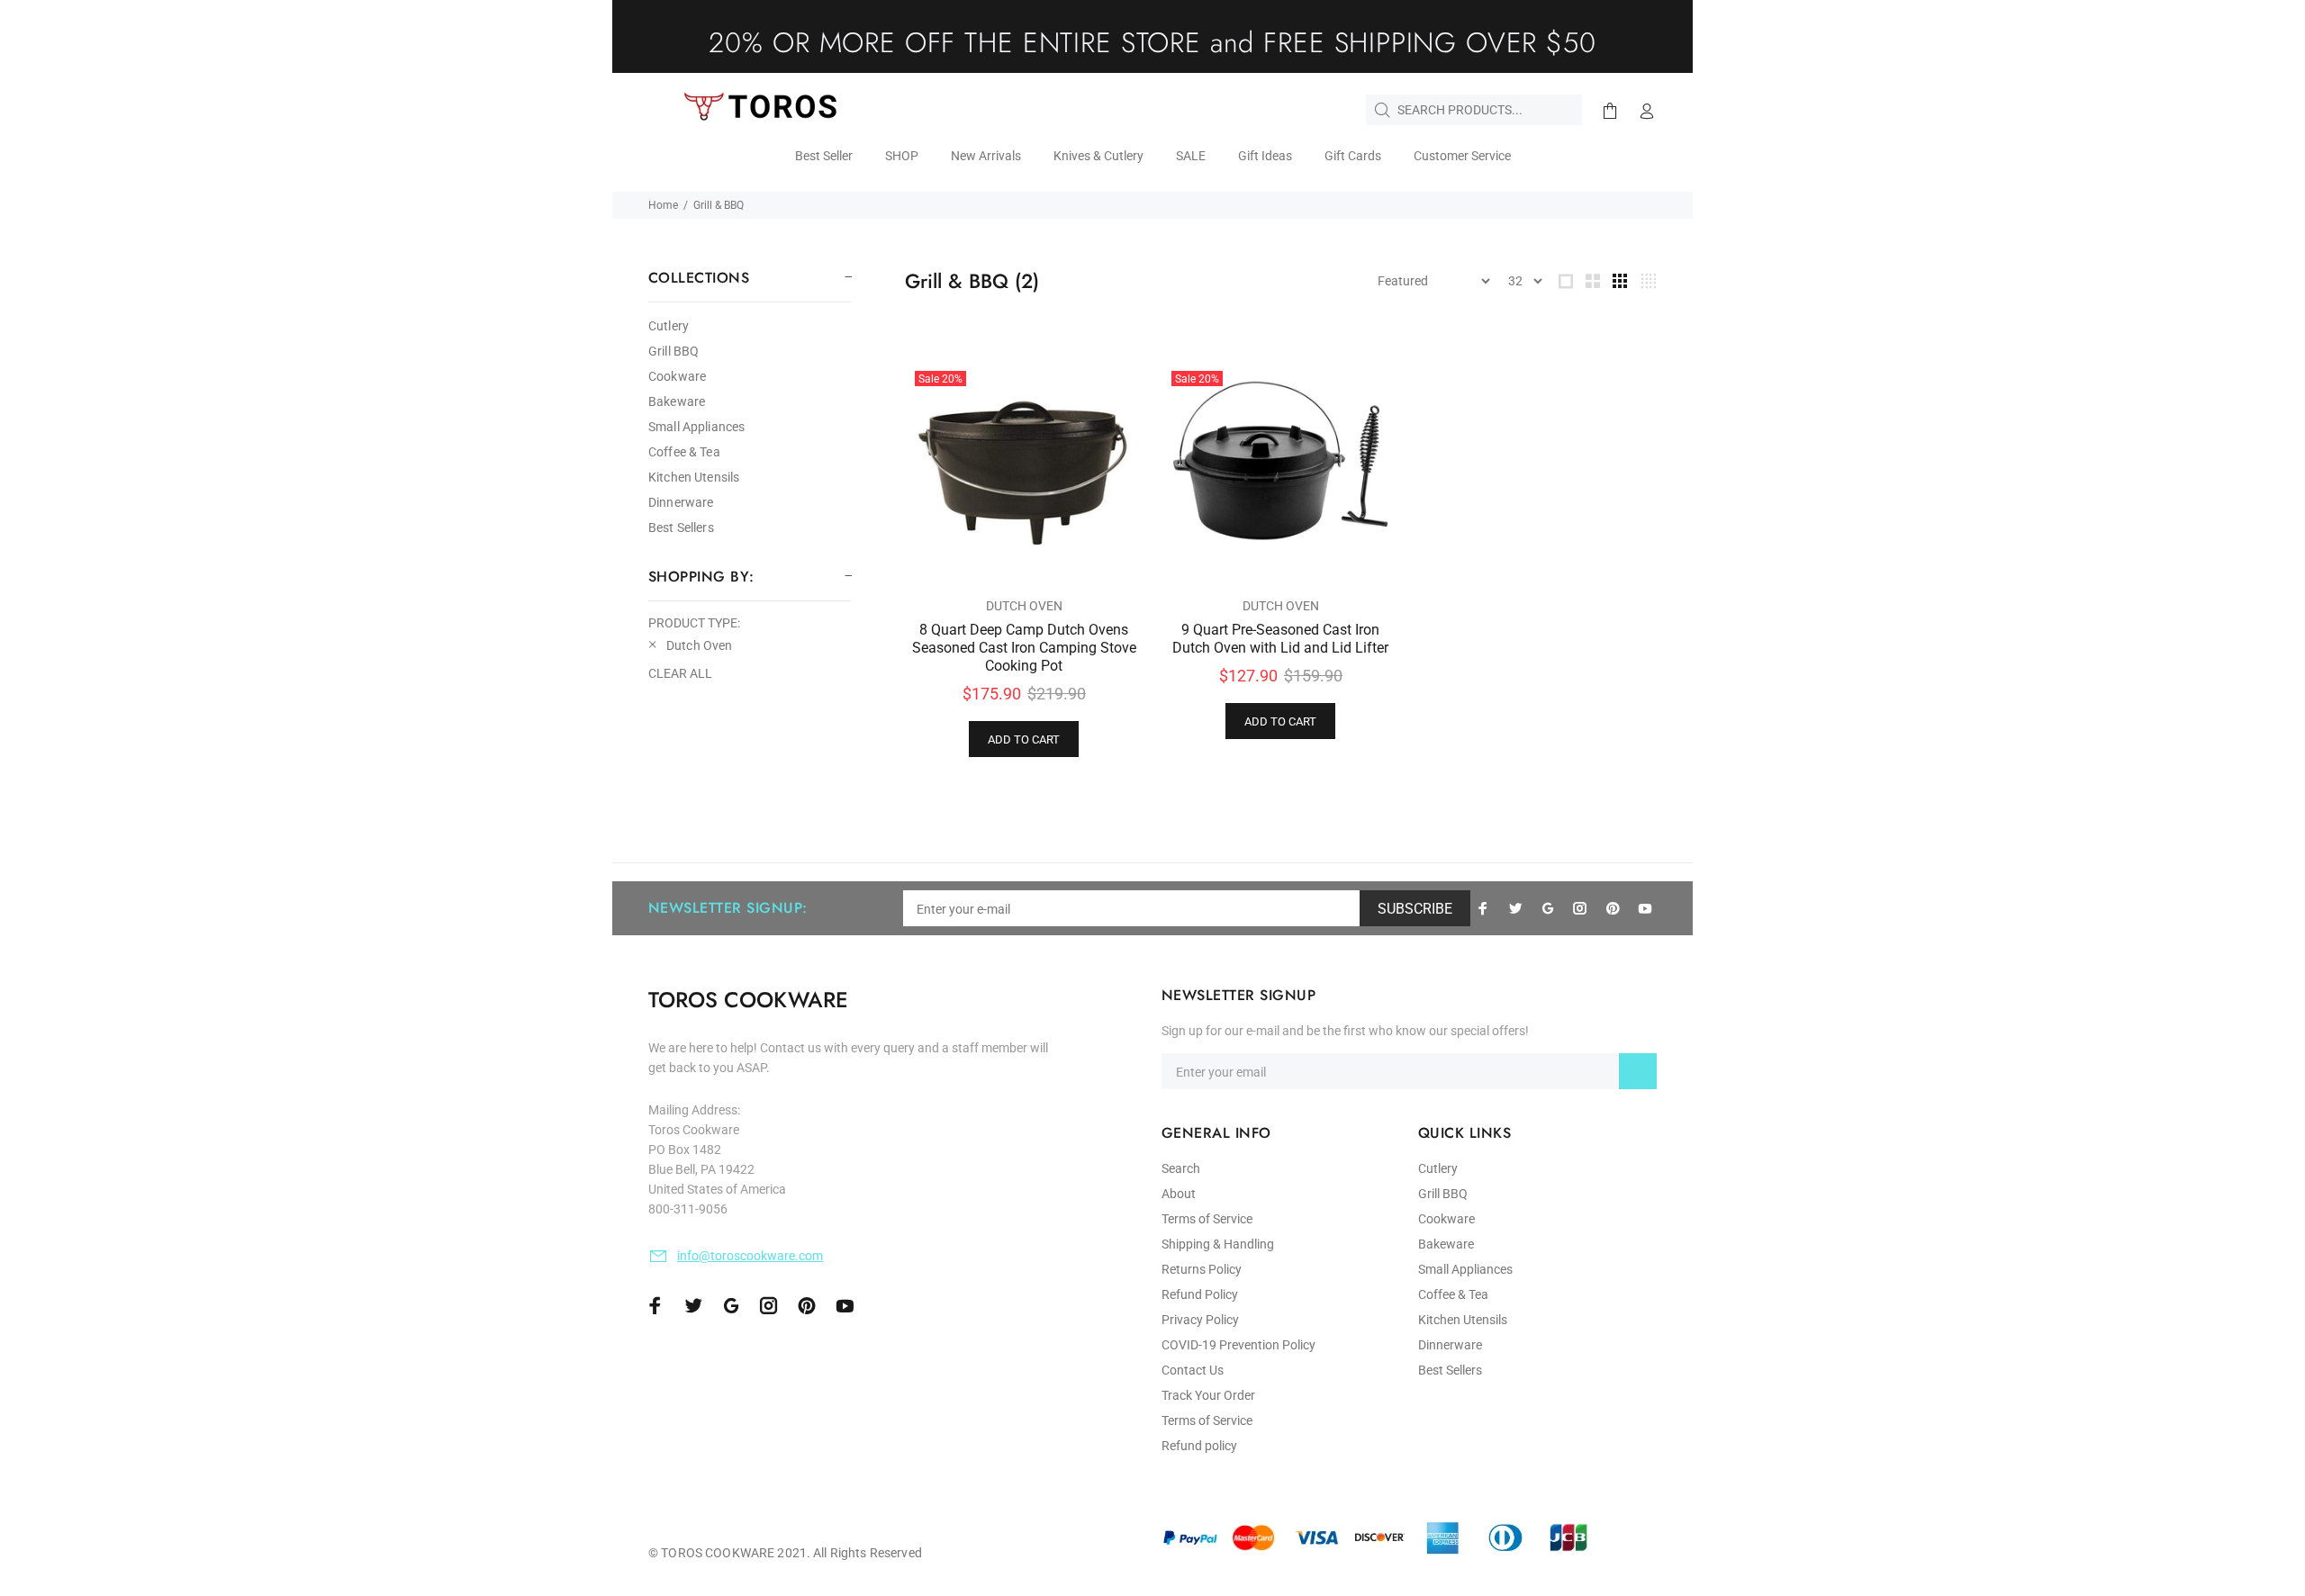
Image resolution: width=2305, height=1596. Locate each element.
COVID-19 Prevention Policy (1238, 1345)
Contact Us (1193, 1370)
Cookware (677, 376)
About (1179, 1194)
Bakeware (677, 401)
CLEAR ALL (680, 673)
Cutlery (669, 326)
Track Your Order (1208, 1395)
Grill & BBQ (719, 205)
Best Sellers (681, 527)
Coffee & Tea (684, 452)
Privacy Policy (1200, 1320)
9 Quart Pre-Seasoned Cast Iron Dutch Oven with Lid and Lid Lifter (1280, 639)
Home (663, 205)
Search (1181, 1168)
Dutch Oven (1024, 606)
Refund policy (1199, 1446)
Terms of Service (1207, 1219)
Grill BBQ (673, 351)
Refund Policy (1200, 1294)
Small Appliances (696, 427)
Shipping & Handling (1218, 1244)
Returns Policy (1202, 1269)
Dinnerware (681, 502)
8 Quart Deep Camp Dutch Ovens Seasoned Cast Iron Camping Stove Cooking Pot (1024, 648)
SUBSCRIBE (1415, 909)
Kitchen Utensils (694, 477)
